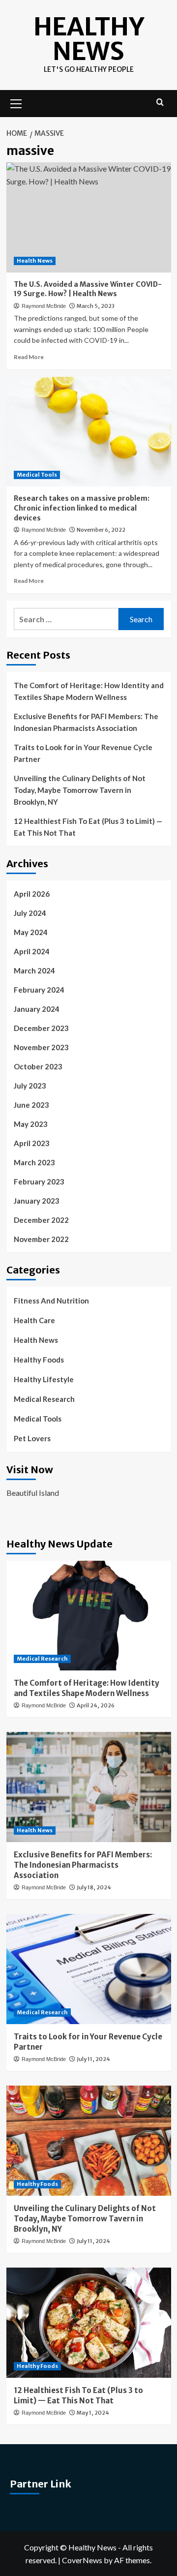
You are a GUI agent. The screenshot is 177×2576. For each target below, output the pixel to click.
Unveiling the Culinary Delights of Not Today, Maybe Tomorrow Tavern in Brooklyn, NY (80, 790)
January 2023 (37, 1201)
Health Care (34, 1320)
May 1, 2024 (93, 2413)
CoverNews (82, 2560)
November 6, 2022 (101, 530)
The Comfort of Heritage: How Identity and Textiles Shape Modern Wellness (89, 691)
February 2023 (39, 1182)
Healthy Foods (39, 1360)
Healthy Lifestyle (44, 1379)
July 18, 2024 (94, 1887)
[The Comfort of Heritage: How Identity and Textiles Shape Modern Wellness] (89, 1616)
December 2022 (41, 1220)
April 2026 (32, 894)
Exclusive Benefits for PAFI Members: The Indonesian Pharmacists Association (86, 722)
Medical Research (44, 1399)
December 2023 (41, 1028)
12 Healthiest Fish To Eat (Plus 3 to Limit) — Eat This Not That (88, 827)
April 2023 (32, 1143)
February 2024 (39, 990)
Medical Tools (37, 475)
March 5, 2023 (96, 306)
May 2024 (31, 932)
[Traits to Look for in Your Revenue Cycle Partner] (89, 1969)
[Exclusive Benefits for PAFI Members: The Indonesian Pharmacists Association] (89, 1787)
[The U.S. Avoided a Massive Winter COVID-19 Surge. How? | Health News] (89, 217)
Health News (35, 261)
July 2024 (30, 913)
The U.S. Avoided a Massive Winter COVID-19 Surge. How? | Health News (88, 289)
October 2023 (38, 1066)
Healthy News (89, 39)
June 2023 (31, 1105)
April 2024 (32, 951)
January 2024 (37, 1009)
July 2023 (30, 1086)
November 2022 (41, 1239)
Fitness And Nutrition (51, 1301)
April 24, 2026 (96, 1705)
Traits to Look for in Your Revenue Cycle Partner (83, 753)
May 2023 (31, 1124)
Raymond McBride (44, 306)
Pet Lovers (32, 1438)
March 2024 (34, 970)
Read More (29, 357)
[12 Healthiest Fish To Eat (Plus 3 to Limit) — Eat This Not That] (89, 2322)
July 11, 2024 (93, 2059)
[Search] (160, 103)
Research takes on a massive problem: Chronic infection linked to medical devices (82, 508)
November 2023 (41, 1047)
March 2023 (34, 1162)
